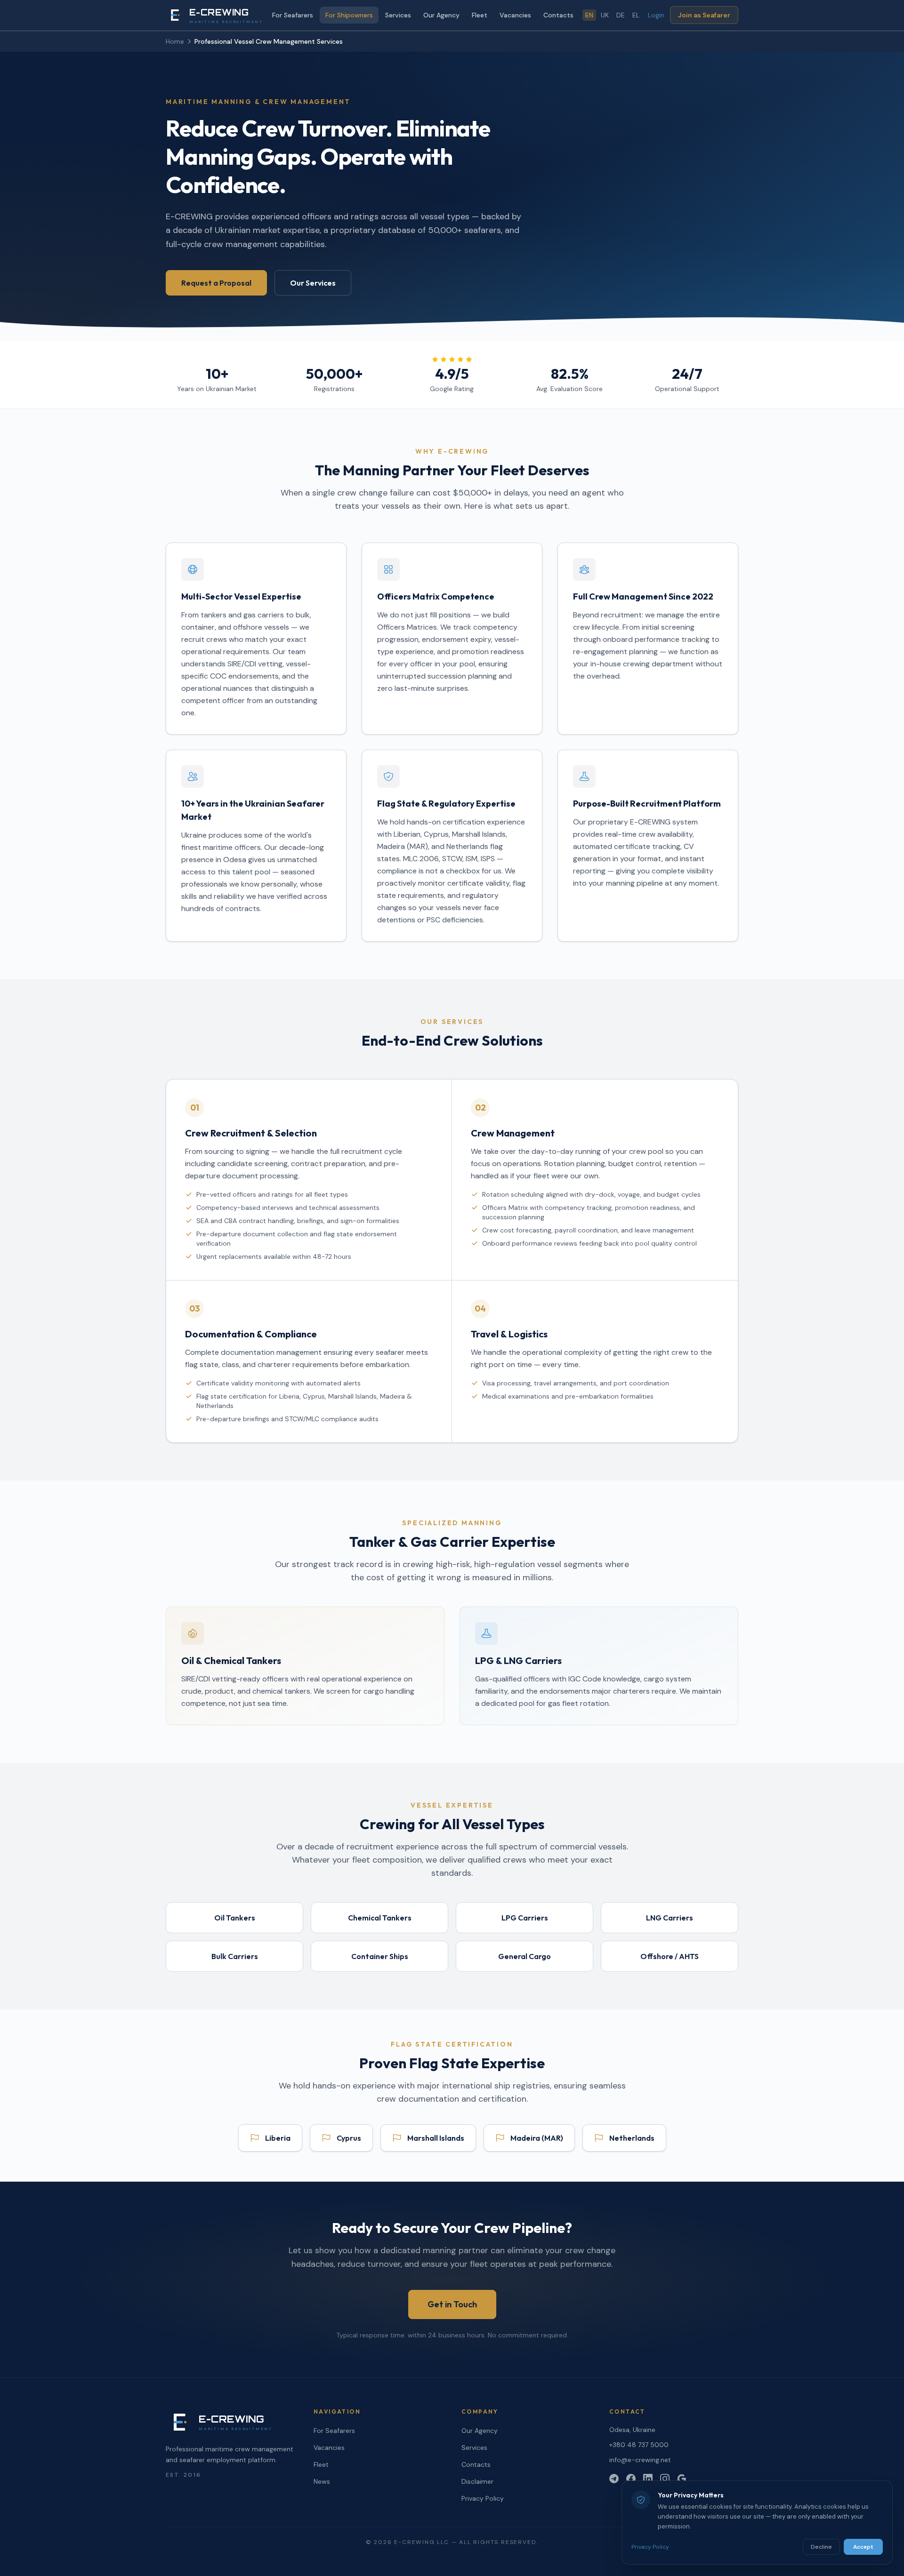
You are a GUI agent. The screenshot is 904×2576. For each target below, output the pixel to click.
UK (605, 15)
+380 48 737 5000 (639, 2445)
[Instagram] (665, 2479)
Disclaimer (477, 2481)
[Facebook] (631, 2479)
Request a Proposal (216, 283)
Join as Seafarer (704, 15)
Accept (863, 2547)
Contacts (558, 15)
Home (175, 41)
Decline (821, 2547)
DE (621, 15)
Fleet (480, 15)
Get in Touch (452, 2304)
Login (656, 15)
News (322, 2481)
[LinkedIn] (648, 2479)
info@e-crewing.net (640, 2460)
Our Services (313, 283)
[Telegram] (614, 2479)
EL (636, 15)
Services (398, 15)
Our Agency (441, 15)
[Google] (682, 2479)
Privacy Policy (483, 2498)
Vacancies (515, 15)
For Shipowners (349, 15)
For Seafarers (293, 15)
